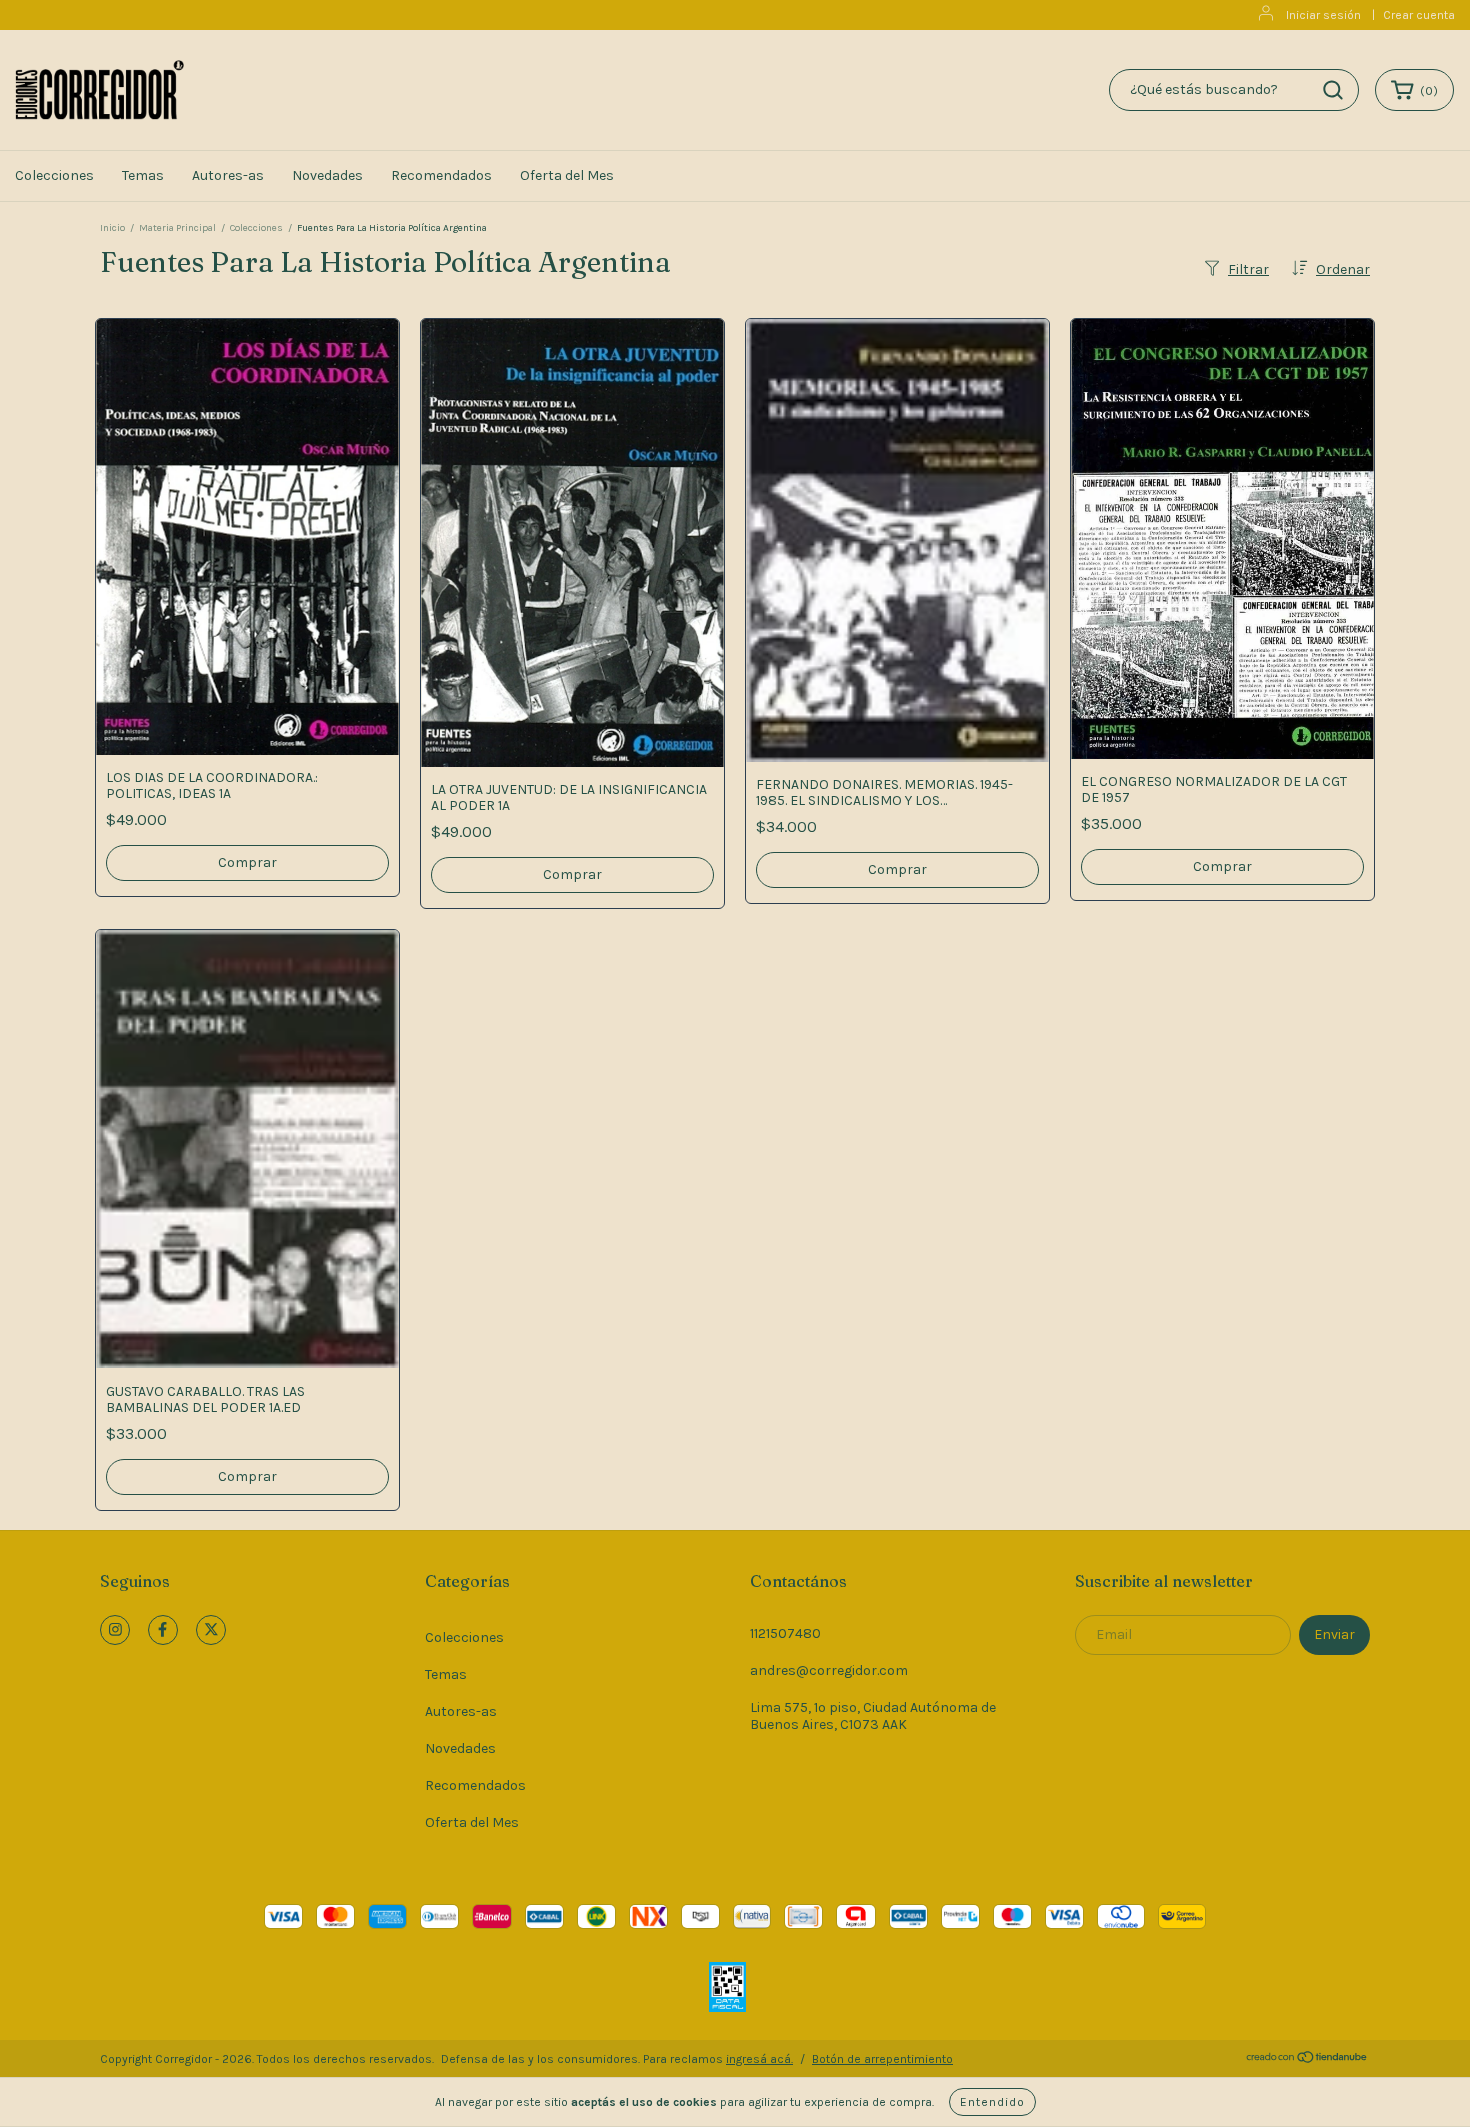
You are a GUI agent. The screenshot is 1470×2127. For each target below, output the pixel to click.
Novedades (327, 175)
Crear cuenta (1419, 15)
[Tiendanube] (1307, 2060)
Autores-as (228, 175)
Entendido (992, 2102)
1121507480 (785, 1633)
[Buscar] (1333, 90)
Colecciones (54, 175)
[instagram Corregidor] (115, 1630)
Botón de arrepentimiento (882, 2059)
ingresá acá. (759, 2059)
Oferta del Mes (567, 175)
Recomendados (441, 175)
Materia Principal (177, 228)
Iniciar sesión (1323, 15)
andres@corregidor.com (829, 1670)
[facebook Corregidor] (163, 1630)
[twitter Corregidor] (211, 1630)
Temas (143, 175)
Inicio (112, 228)
